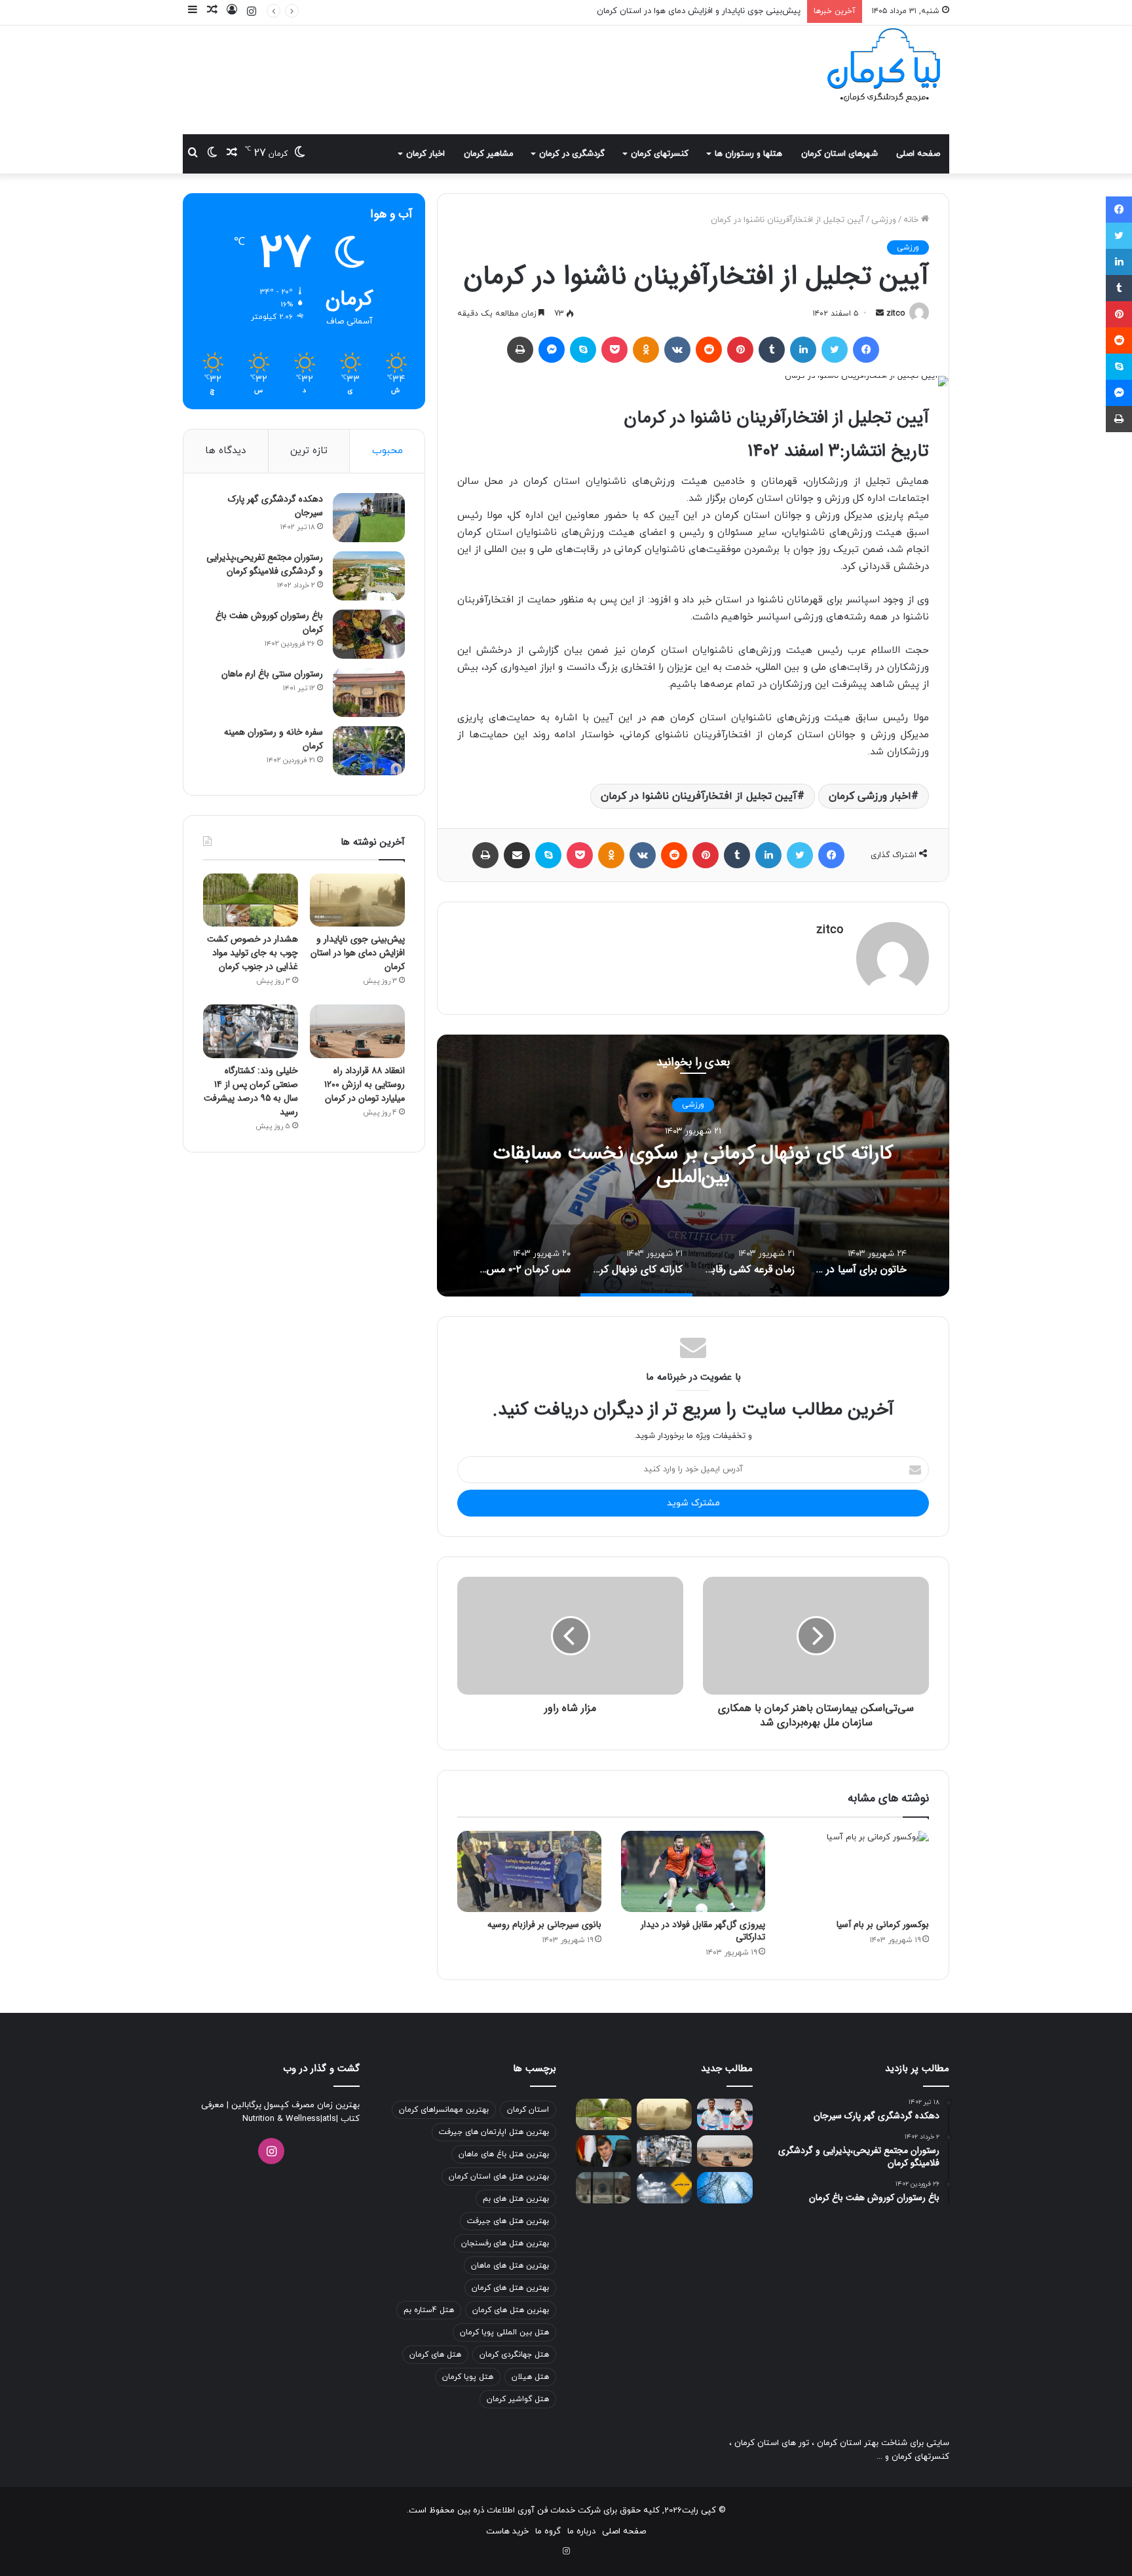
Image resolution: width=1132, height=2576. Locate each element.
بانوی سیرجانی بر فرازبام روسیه (544, 1924)
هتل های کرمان (435, 2355)
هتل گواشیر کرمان (518, 2399)
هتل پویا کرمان (468, 2377)
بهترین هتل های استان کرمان (499, 2177)
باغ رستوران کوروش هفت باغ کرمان (269, 622)
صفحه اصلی (918, 154)
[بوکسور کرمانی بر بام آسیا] (857, 1871)
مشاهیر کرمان (489, 154)
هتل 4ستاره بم (429, 2310)
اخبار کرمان (425, 154)
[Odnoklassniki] (646, 350)
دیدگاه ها (225, 451)
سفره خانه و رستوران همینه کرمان (274, 739)
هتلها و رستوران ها (748, 154)
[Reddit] (709, 350)
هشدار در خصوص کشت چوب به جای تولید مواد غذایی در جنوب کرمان (675, 11)
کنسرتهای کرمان (660, 154)
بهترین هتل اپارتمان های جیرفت (494, 2132)
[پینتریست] (740, 350)
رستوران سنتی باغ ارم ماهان (272, 674)
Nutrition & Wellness (281, 2119)
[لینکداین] (803, 350)
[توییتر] (835, 350)
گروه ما (548, 2531)
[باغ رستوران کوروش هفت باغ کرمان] (369, 634)
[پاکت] (614, 350)
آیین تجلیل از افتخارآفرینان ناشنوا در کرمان (699, 796)
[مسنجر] (552, 350)
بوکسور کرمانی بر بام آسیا (883, 1924)
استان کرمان (528, 2110)
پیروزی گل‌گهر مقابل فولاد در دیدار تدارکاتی (703, 1931)
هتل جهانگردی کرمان (514, 2355)
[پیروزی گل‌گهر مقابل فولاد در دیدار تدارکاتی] (693, 1871)
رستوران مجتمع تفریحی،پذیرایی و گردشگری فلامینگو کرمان (265, 564)
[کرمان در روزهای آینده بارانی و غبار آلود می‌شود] (665, 2188)
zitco (896, 314)
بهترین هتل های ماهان (510, 2266)
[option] (645, 1166)
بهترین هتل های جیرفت (508, 2221)
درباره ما (581, 2531)
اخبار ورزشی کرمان (870, 796)
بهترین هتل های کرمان (510, 2288)
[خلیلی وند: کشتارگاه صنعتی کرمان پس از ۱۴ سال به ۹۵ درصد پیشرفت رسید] (251, 1031)
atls (329, 2119)
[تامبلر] (772, 350)
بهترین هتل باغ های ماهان (504, 2154)
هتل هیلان (530, 2377)
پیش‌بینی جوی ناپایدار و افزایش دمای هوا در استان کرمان (358, 953)
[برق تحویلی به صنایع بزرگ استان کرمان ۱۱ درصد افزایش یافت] (725, 2188)
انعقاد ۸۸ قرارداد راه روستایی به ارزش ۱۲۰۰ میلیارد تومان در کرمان (365, 1084)
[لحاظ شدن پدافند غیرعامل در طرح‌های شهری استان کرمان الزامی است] (604, 2151)
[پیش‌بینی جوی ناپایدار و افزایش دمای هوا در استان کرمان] (357, 900)
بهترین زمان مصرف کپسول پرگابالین (294, 2105)
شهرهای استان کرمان (840, 154)
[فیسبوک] (866, 350)
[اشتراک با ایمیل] (517, 855)
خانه (912, 220)
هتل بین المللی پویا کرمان (504, 2332)
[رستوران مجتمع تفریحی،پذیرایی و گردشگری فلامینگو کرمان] (369, 576)
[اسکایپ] (583, 350)
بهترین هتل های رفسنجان (505, 2243)
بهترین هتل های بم (516, 2199)
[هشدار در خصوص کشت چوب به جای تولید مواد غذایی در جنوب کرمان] (251, 900)
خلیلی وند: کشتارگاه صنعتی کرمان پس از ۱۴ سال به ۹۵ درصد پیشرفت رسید (251, 1091)
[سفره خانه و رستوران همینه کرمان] (369, 751)
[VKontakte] (677, 350)
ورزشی (884, 220)
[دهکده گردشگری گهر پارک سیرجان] (369, 518)
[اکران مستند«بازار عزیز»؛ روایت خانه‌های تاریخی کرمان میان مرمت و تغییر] (604, 2188)
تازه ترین (309, 451)
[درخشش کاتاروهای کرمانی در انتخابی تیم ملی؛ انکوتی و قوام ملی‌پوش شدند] (725, 2114)
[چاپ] (520, 350)
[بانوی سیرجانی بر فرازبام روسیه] (529, 1871)
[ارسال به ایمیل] (880, 314)
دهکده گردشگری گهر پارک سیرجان (275, 506)
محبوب (387, 451)
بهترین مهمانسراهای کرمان (444, 2110)
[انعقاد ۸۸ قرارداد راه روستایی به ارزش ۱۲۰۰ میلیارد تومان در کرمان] (357, 1031)
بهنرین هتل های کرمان (511, 2310)
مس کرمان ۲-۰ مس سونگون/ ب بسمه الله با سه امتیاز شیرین (645, 1166)
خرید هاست (507, 2531)
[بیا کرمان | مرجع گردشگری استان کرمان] (884, 67)
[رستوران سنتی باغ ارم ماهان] (369, 692)
